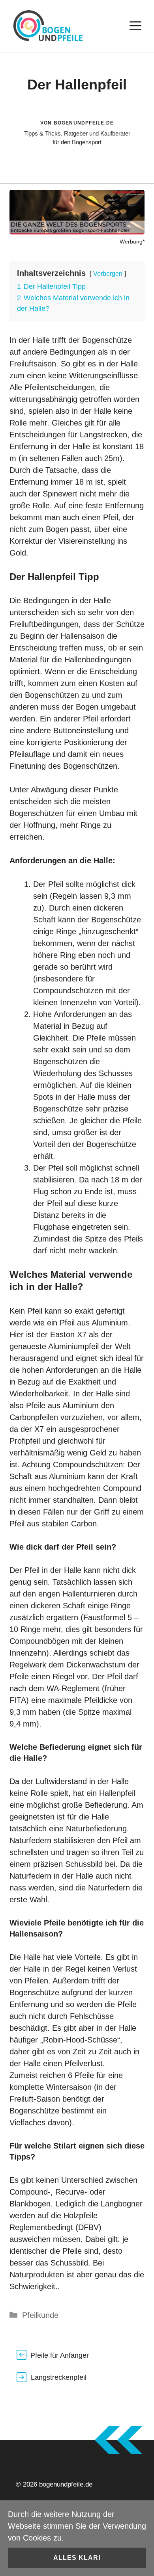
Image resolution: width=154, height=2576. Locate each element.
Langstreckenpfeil (59, 2377)
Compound (122, 1488)
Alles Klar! (77, 2558)
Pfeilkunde (40, 2315)
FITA (18, 1700)
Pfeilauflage (30, 754)
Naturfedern (30, 1840)
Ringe (91, 825)
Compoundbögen (39, 1641)
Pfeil (111, 517)
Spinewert (60, 494)
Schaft (44, 920)
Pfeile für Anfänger (60, 2355)
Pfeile (96, 1038)
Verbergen (108, 274)
